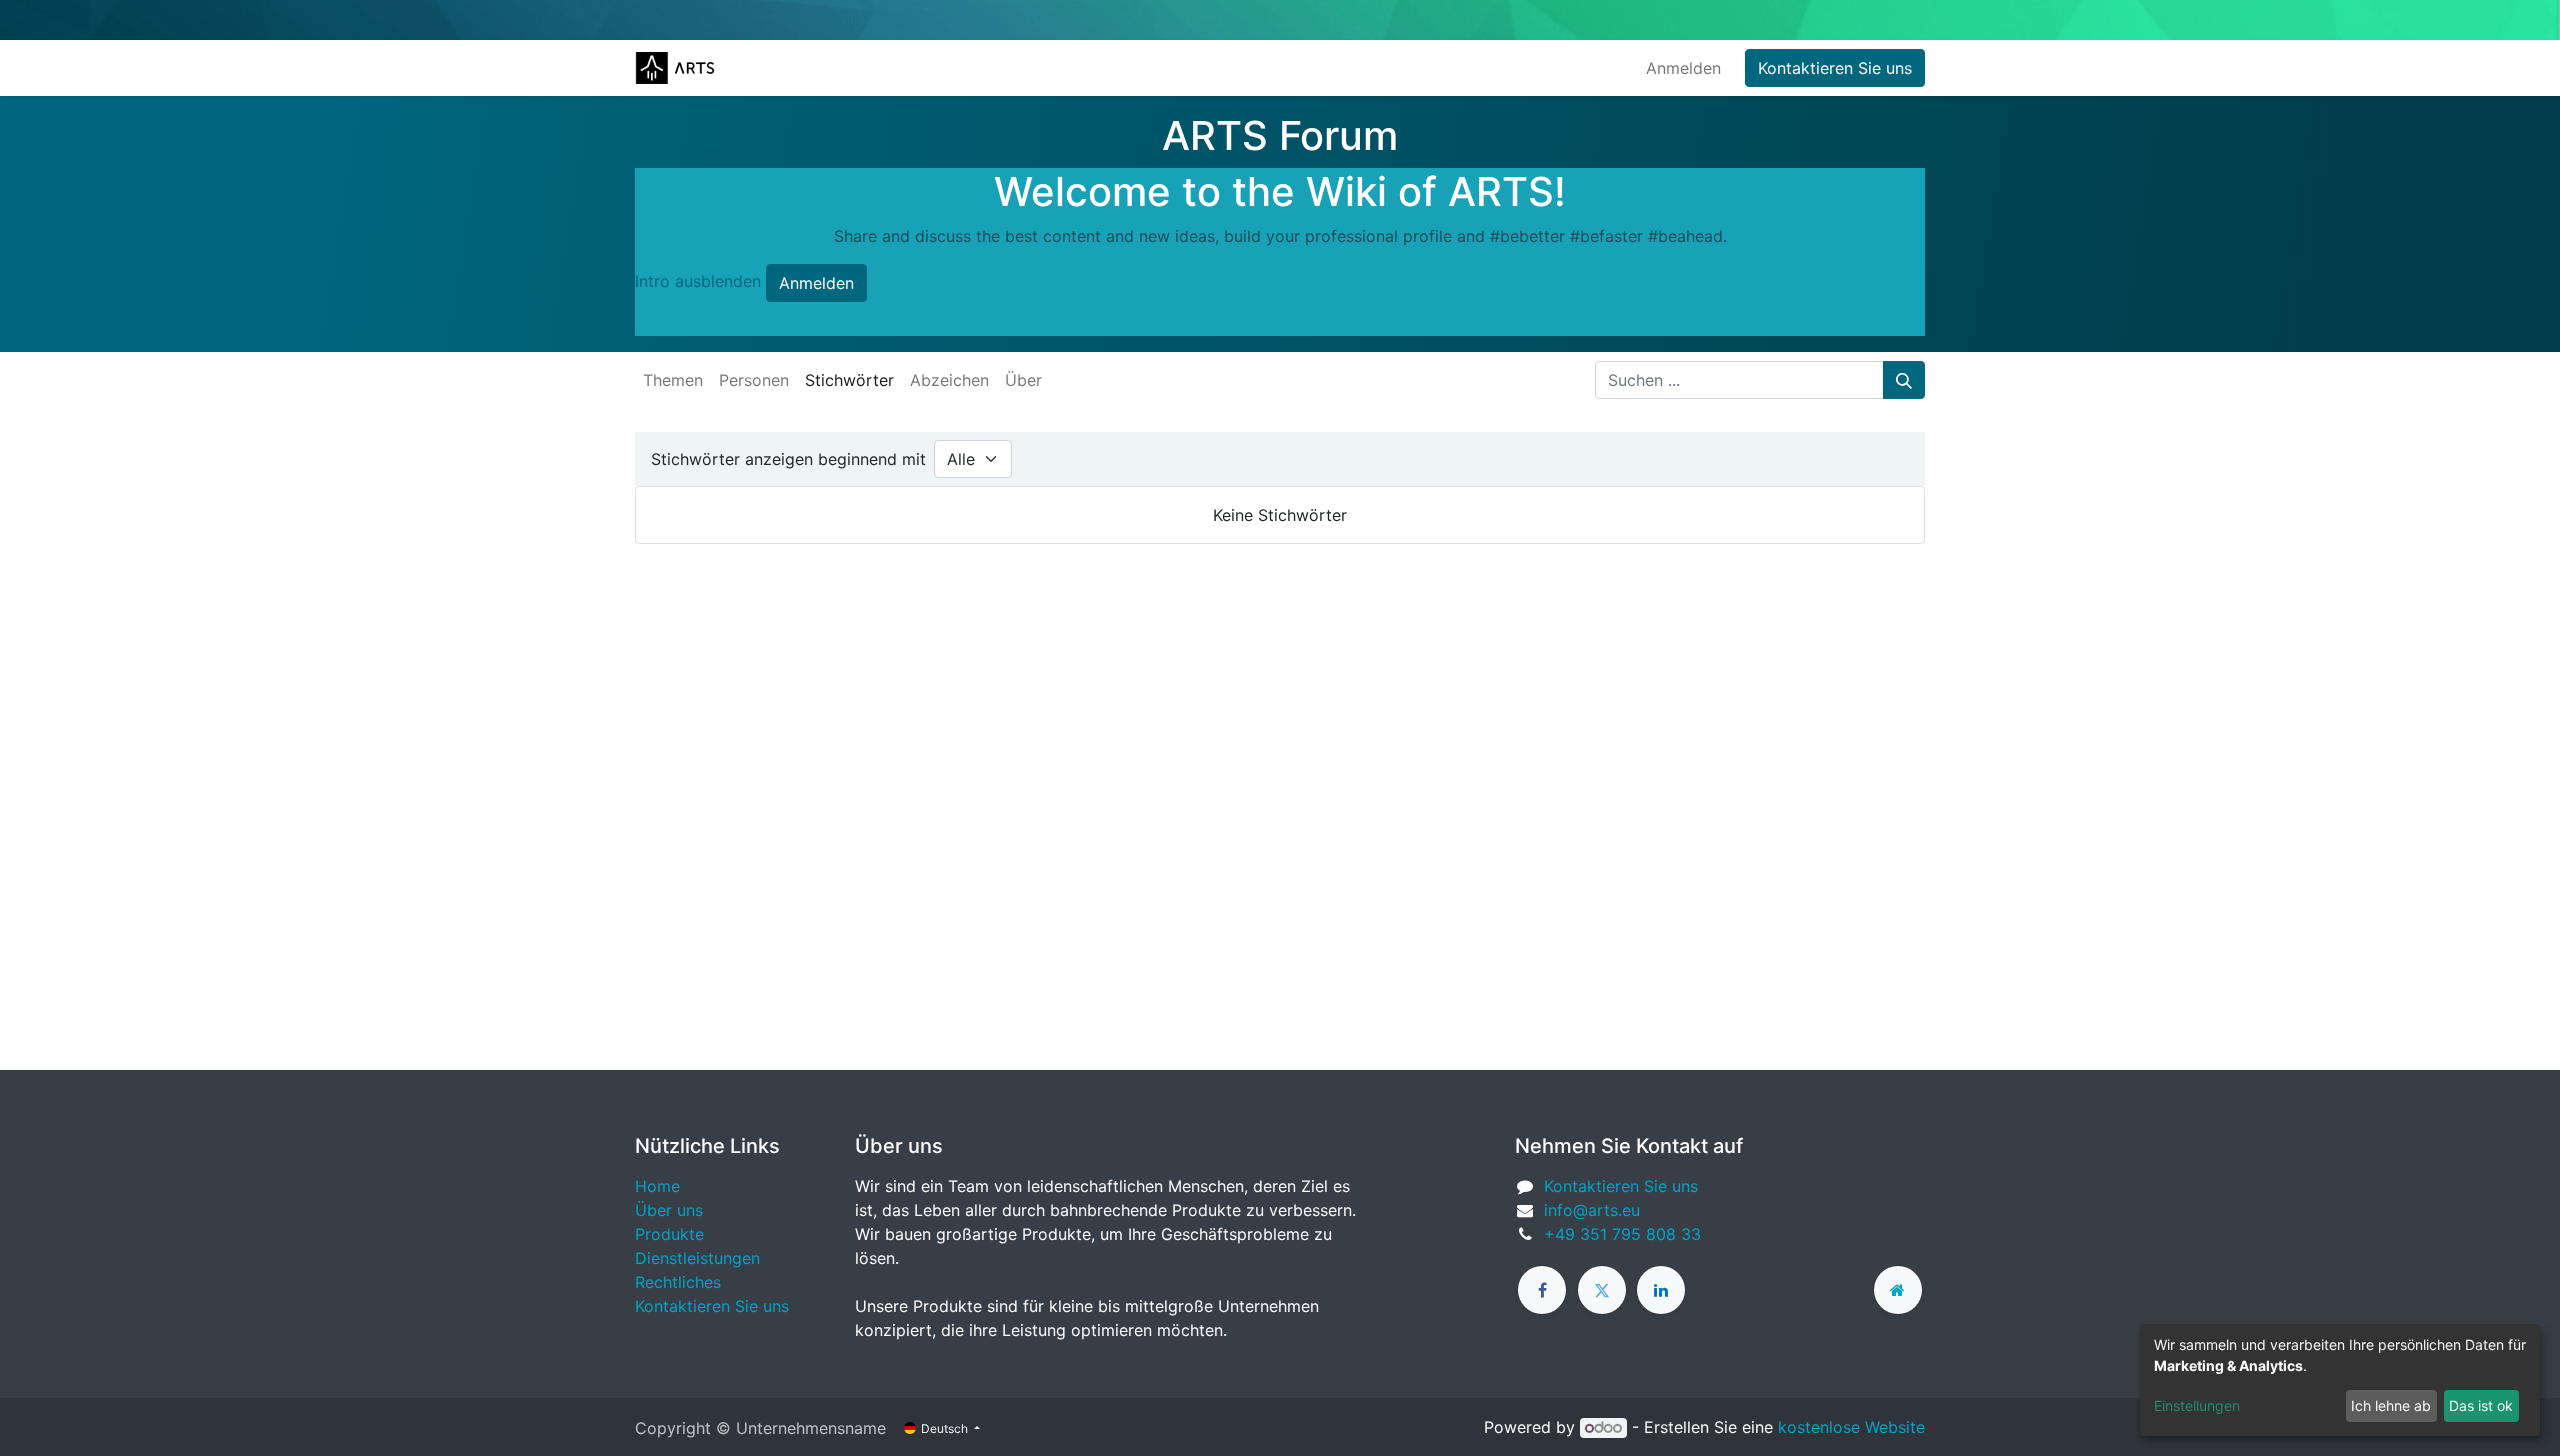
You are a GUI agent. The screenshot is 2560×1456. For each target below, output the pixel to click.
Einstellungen (2197, 1405)
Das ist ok (2481, 1405)
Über (1023, 380)
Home (657, 1186)
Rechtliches (678, 1282)
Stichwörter (849, 380)
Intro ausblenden (698, 281)
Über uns (669, 1210)
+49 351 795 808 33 (1622, 1234)
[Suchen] (1904, 380)
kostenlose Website (1851, 1427)
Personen (754, 380)
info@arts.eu (1592, 1210)
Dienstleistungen (697, 1258)
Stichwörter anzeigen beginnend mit (788, 459)
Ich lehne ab (2391, 1405)
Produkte (669, 1234)
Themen (673, 380)
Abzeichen (949, 380)
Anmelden (1683, 68)
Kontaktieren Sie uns (1835, 68)
